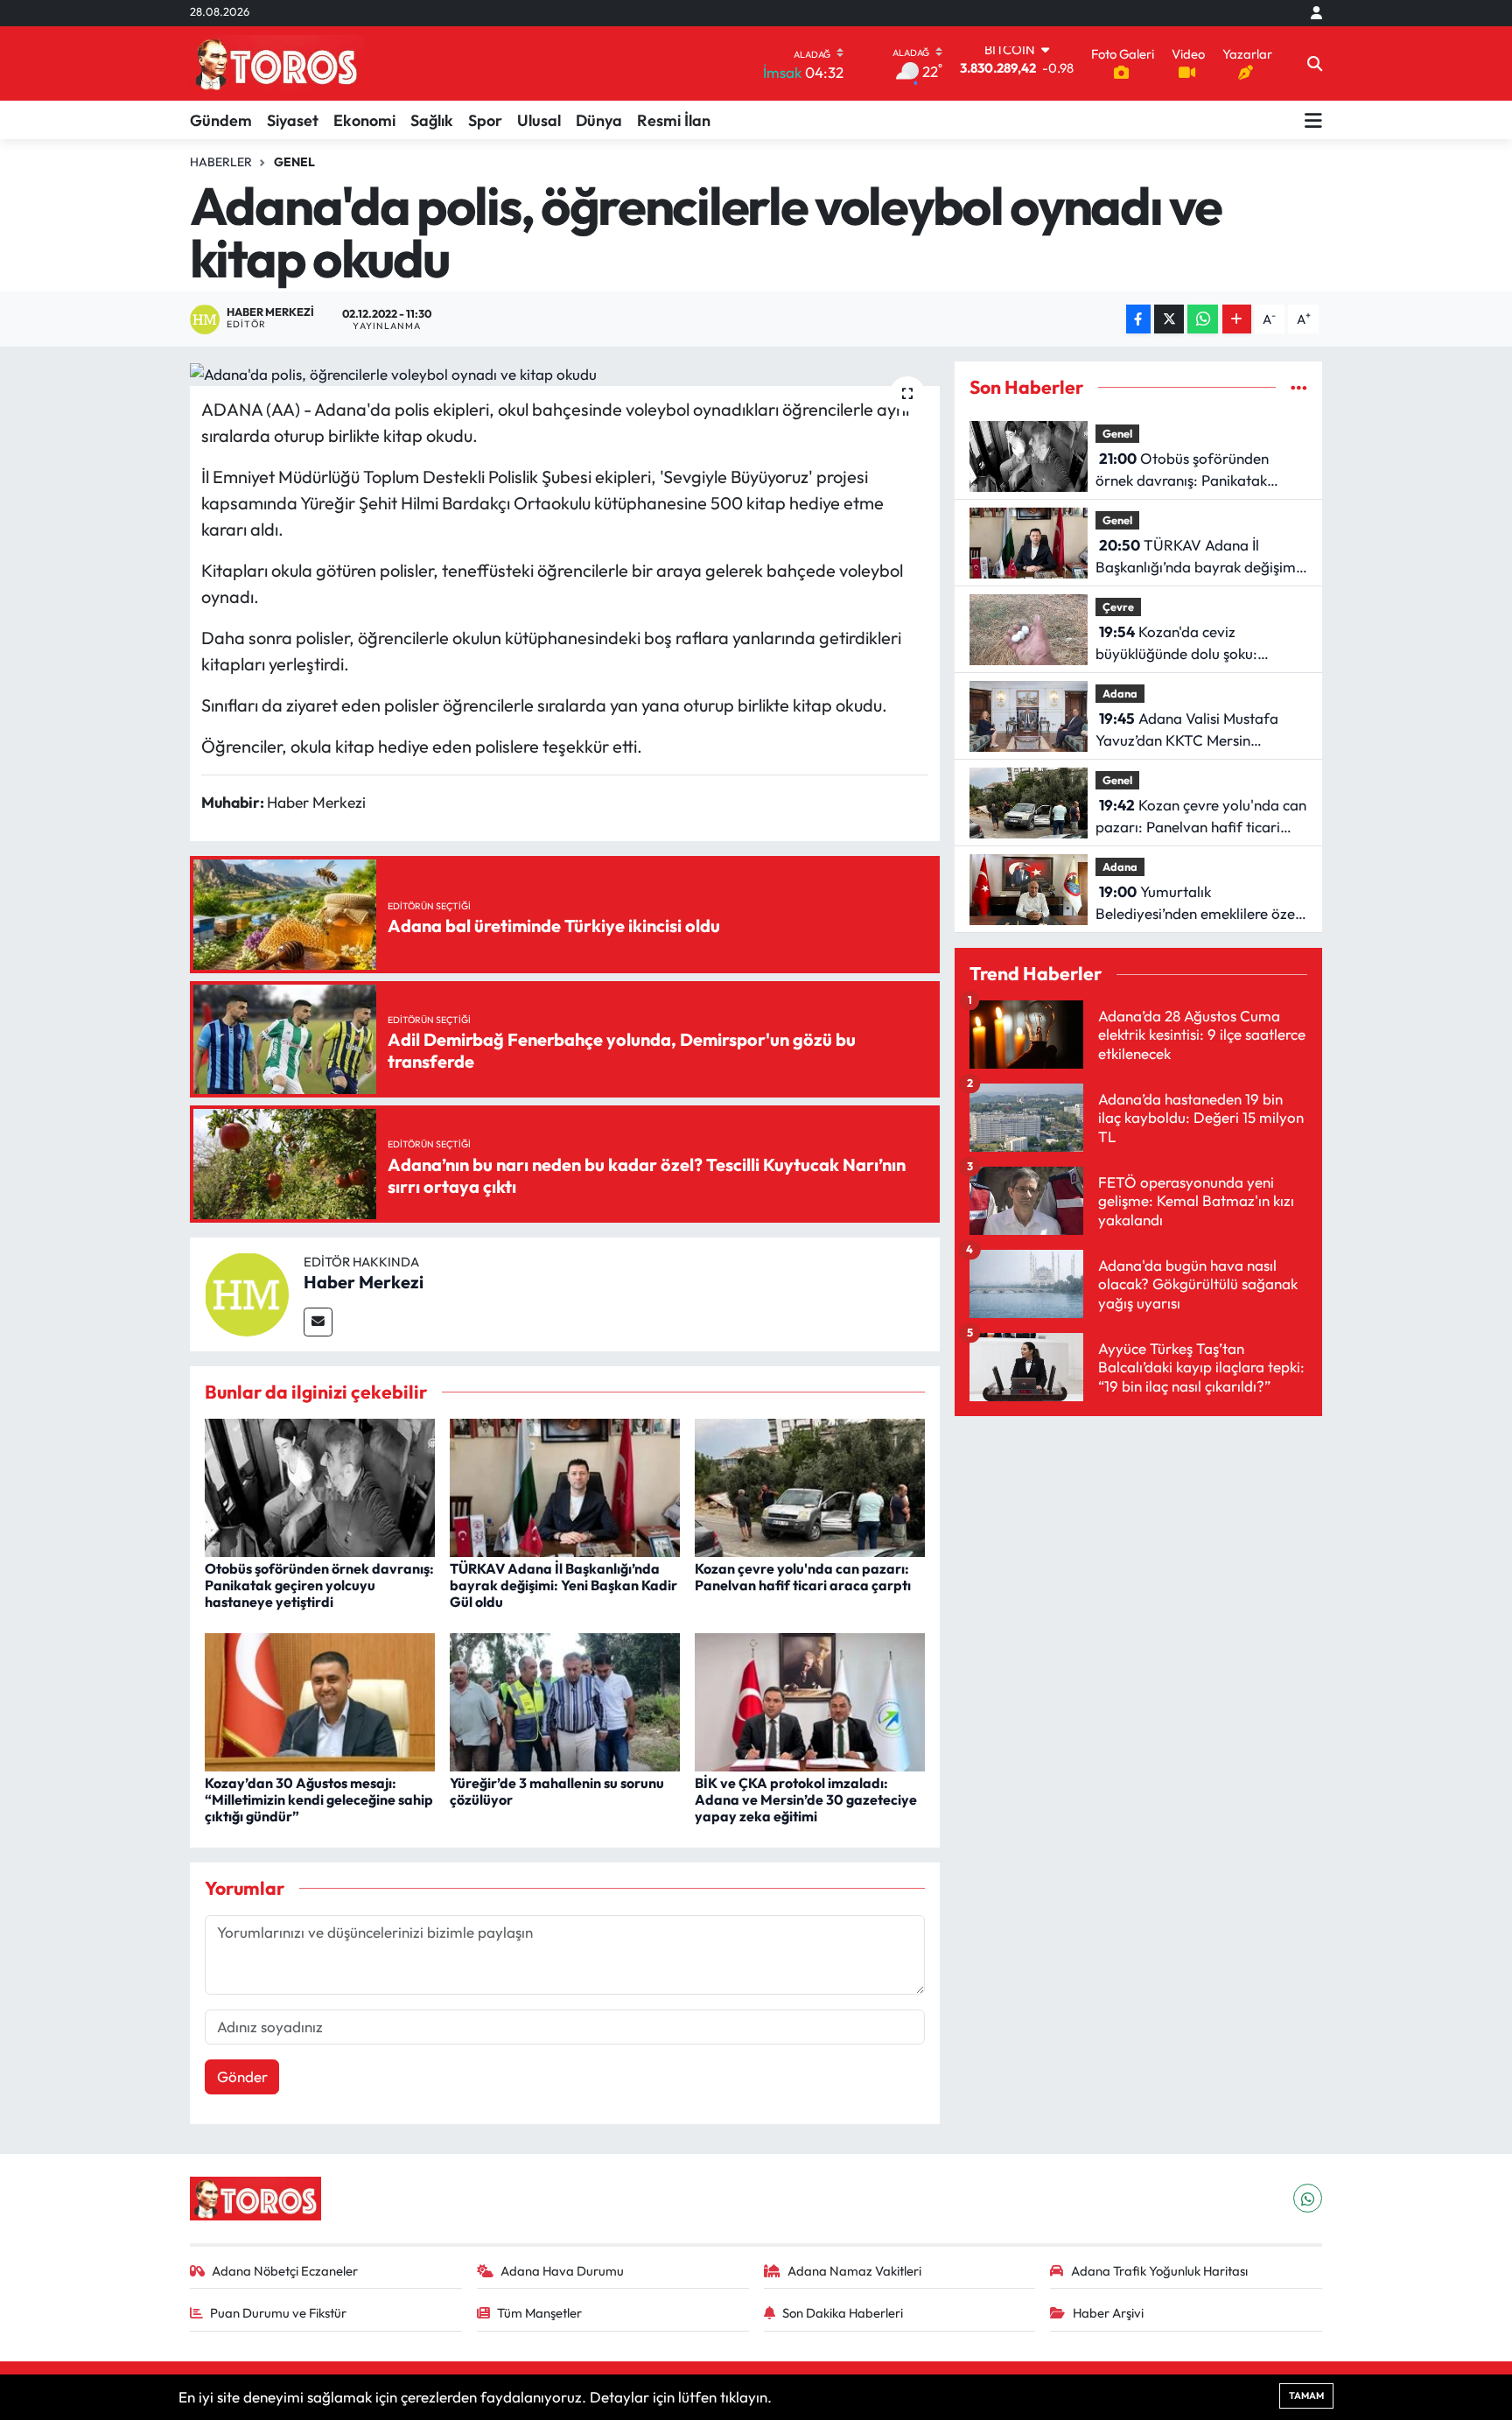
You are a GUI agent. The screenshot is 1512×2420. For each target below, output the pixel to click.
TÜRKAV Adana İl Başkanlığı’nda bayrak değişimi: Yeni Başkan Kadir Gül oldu (563, 1585)
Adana (1120, 693)
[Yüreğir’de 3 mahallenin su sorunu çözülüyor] (565, 1700)
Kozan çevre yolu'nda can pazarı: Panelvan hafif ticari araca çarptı (803, 1577)
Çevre (1118, 607)
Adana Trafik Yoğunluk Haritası (1159, 2271)
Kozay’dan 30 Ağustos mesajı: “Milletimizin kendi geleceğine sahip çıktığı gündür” (319, 1799)
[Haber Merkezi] (247, 1292)
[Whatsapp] (1308, 2198)
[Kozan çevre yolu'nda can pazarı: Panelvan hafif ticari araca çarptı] (810, 1486)
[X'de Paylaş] (1169, 319)
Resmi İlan (674, 120)
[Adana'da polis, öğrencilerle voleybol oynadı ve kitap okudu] (565, 374)
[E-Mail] (318, 1322)
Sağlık (432, 120)
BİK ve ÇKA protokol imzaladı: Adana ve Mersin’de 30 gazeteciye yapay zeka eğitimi (806, 1799)
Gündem (221, 120)
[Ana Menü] (1313, 120)
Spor (485, 120)
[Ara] (1315, 64)
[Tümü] (1299, 387)
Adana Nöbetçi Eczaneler (285, 2271)
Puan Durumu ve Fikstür (278, 2313)
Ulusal (539, 120)
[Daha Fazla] (1237, 319)
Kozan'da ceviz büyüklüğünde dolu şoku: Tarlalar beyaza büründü (1178, 644)
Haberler (221, 162)
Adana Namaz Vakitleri (854, 2271)
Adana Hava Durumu (562, 2271)
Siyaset (293, 120)
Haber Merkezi (364, 1282)
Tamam (1306, 2395)
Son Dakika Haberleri (843, 2313)
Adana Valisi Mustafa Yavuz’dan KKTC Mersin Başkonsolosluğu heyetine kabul (1200, 730)
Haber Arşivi (1108, 2313)
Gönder (242, 2076)
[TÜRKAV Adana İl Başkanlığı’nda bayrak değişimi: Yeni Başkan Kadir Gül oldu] (565, 1486)
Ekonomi (364, 120)
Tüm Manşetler (539, 2313)
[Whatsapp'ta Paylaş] (1203, 319)
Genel (294, 162)
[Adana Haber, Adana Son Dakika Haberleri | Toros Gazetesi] (276, 63)
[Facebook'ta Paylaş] (1138, 319)
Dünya (599, 120)
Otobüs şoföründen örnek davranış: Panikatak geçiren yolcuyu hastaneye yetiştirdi (319, 1585)
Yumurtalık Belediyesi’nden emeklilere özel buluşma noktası (1197, 904)
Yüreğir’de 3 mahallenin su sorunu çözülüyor (557, 1791)
